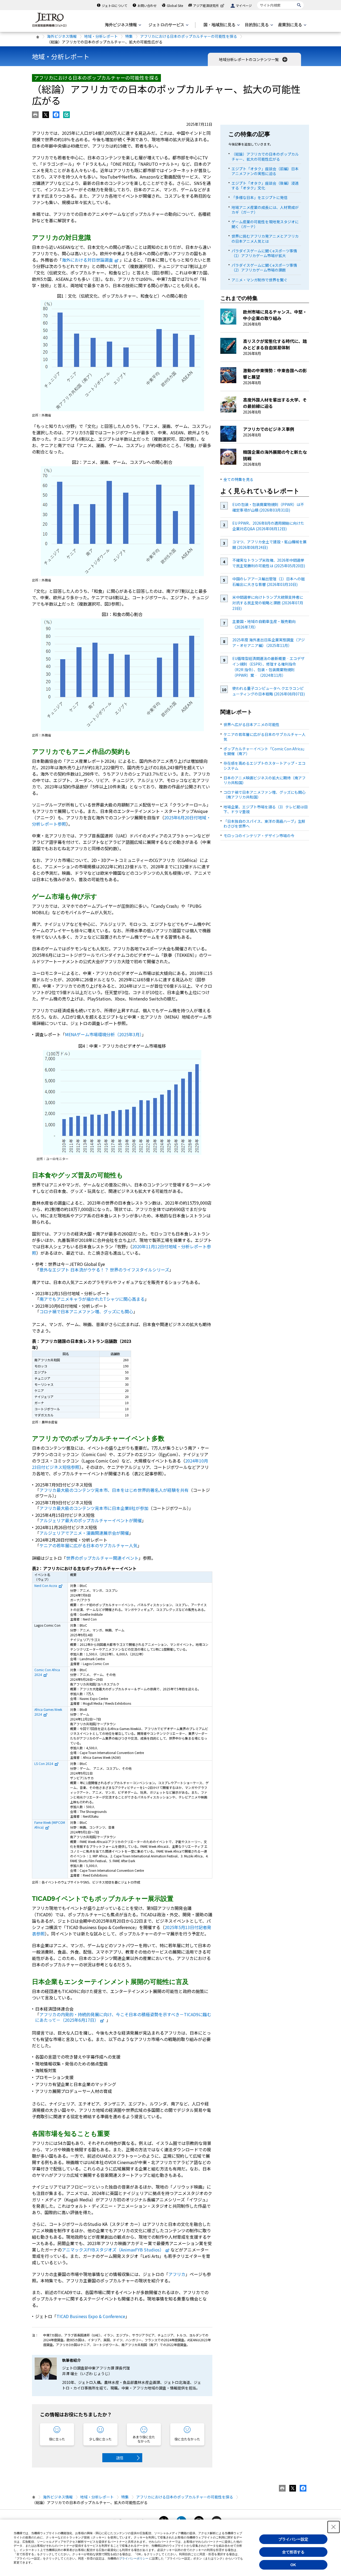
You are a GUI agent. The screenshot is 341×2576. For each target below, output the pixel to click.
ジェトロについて (115, 5)
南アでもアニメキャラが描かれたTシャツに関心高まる (92, 1299)
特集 (129, 36)
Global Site (175, 5)
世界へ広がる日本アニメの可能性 (251, 724)
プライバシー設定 (293, 2539)
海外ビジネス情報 (62, 36)
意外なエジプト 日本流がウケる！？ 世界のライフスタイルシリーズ (104, 1270)
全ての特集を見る (238, 479)
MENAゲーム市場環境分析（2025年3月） (103, 1034)
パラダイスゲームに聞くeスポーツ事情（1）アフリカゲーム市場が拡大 (264, 253)
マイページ (244, 5)
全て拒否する (293, 2552)
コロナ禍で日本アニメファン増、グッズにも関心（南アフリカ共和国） (265, 795)
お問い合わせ (147, 5)
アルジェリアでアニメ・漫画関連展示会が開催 (84, 1533)
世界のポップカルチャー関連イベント (102, 1558)
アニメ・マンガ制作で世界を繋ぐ (259, 280)
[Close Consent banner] (334, 2527)
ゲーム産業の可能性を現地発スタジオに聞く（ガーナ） (265, 224)
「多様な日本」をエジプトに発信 (259, 197)
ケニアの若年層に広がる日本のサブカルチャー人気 (88, 1545)
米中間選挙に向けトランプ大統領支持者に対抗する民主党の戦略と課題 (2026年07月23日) (268, 603)
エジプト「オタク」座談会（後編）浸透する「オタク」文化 (265, 185)
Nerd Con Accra (46, 1585)
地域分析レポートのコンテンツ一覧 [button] (249, 59)
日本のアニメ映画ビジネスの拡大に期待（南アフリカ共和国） (265, 780)
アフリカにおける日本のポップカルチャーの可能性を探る (189, 36)
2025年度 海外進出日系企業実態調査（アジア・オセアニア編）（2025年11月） (269, 643)
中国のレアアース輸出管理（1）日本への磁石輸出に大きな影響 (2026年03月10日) (269, 582)
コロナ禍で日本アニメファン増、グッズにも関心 (86, 1311)
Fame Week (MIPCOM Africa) (50, 1825)
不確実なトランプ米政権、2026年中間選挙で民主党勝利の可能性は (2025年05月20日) (269, 563)
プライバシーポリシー (134, 2558)
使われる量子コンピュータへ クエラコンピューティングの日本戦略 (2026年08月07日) (269, 691)
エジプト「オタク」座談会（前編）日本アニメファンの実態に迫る (265, 171)
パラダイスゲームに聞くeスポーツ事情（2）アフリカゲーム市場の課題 (264, 268)
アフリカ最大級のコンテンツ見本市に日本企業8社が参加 (94, 1508)
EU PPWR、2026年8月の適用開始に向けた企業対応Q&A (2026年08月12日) (268, 526)
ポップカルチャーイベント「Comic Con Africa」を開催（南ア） (265, 751)
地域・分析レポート (101, 36)
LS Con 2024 (44, 1763)
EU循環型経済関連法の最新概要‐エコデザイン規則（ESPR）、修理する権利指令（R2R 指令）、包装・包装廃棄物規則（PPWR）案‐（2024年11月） (268, 667)
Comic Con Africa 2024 (47, 1672)
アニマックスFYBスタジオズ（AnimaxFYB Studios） (113, 2250)
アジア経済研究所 (206, 5)
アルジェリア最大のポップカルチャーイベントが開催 (91, 1520)
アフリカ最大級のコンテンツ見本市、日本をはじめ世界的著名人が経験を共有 (114, 1490)
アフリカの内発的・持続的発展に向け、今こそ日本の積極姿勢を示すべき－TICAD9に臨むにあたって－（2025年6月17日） (123, 2017)
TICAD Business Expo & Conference (91, 2316)
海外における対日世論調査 (87, 260)
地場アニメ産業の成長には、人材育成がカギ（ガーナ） (265, 210)
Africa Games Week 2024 (48, 1712)
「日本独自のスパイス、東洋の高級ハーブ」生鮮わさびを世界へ (264, 824)
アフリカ (177, 2274)
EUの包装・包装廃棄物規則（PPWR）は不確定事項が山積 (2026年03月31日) (268, 507)
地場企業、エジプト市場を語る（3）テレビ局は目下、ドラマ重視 (266, 809)
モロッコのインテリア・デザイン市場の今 (259, 836)
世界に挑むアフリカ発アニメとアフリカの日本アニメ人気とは (265, 238)
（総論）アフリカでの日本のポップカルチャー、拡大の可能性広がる (265, 156)
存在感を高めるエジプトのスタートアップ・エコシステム (265, 765)
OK (293, 2565)
